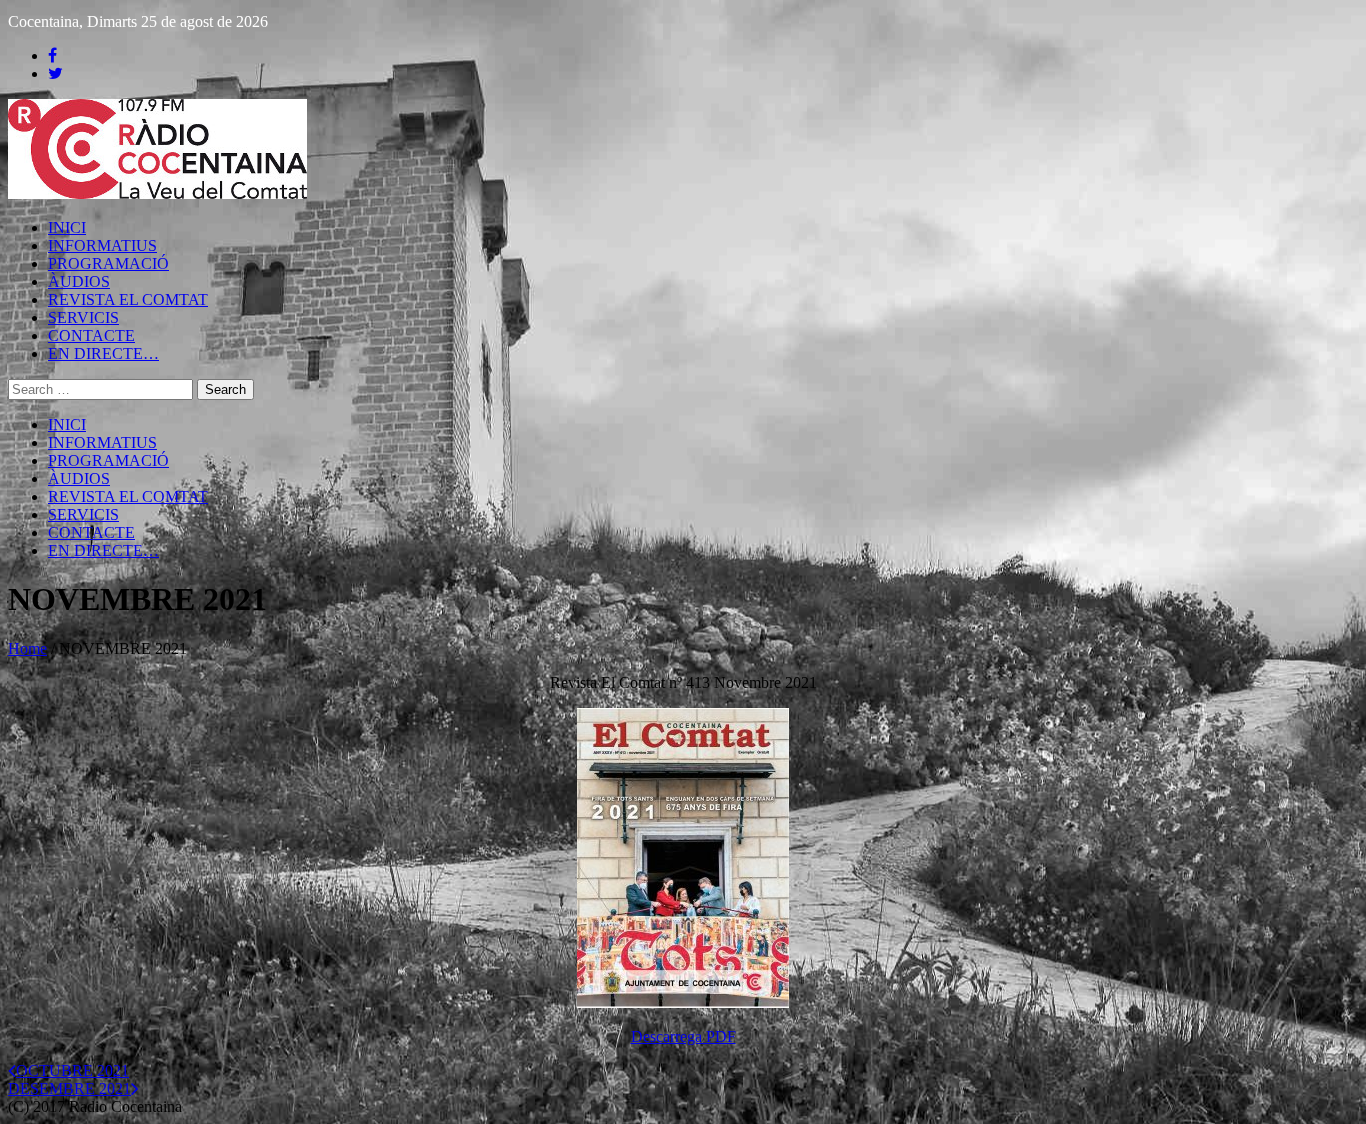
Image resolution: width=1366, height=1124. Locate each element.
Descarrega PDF (683, 1036)
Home (27, 648)
